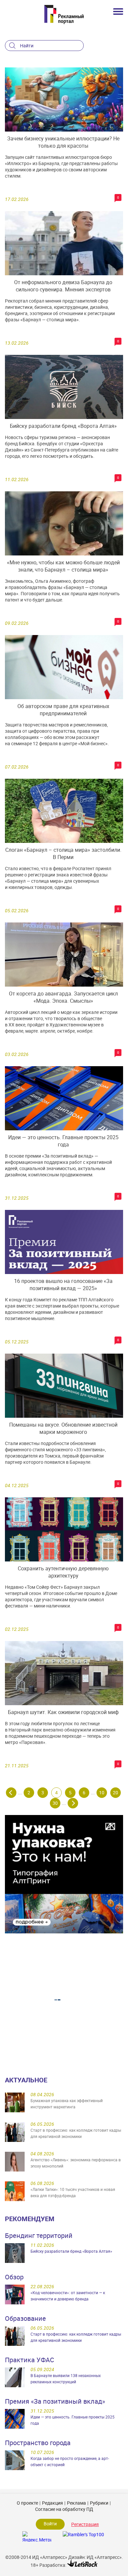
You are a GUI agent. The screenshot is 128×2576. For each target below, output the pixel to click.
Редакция (53, 2503)
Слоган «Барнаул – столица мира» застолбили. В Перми (63, 853)
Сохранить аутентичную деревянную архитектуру (63, 1572)
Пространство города (38, 2443)
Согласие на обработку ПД (64, 2509)
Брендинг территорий (39, 2235)
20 (116, 1792)
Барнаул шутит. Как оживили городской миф (63, 1712)
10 (102, 1792)
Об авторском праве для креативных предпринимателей (63, 710)
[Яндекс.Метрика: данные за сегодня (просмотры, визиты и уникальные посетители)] (37, 2536)
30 (55, 1803)
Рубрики (99, 2503)
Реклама (76, 2503)
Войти (50, 2524)
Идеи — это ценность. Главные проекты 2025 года (63, 1141)
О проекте (27, 2503)
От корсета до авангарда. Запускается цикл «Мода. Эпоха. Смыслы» (63, 997)
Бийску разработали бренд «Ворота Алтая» (63, 426)
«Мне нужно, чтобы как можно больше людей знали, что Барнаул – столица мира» (63, 566)
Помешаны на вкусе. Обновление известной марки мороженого (63, 1428)
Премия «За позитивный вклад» (55, 2401)
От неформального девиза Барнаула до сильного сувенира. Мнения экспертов (63, 286)
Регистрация (85, 2524)
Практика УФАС (30, 2360)
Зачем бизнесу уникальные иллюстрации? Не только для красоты (63, 142)
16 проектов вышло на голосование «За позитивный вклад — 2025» (63, 1285)
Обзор (14, 2277)
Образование (25, 2318)
